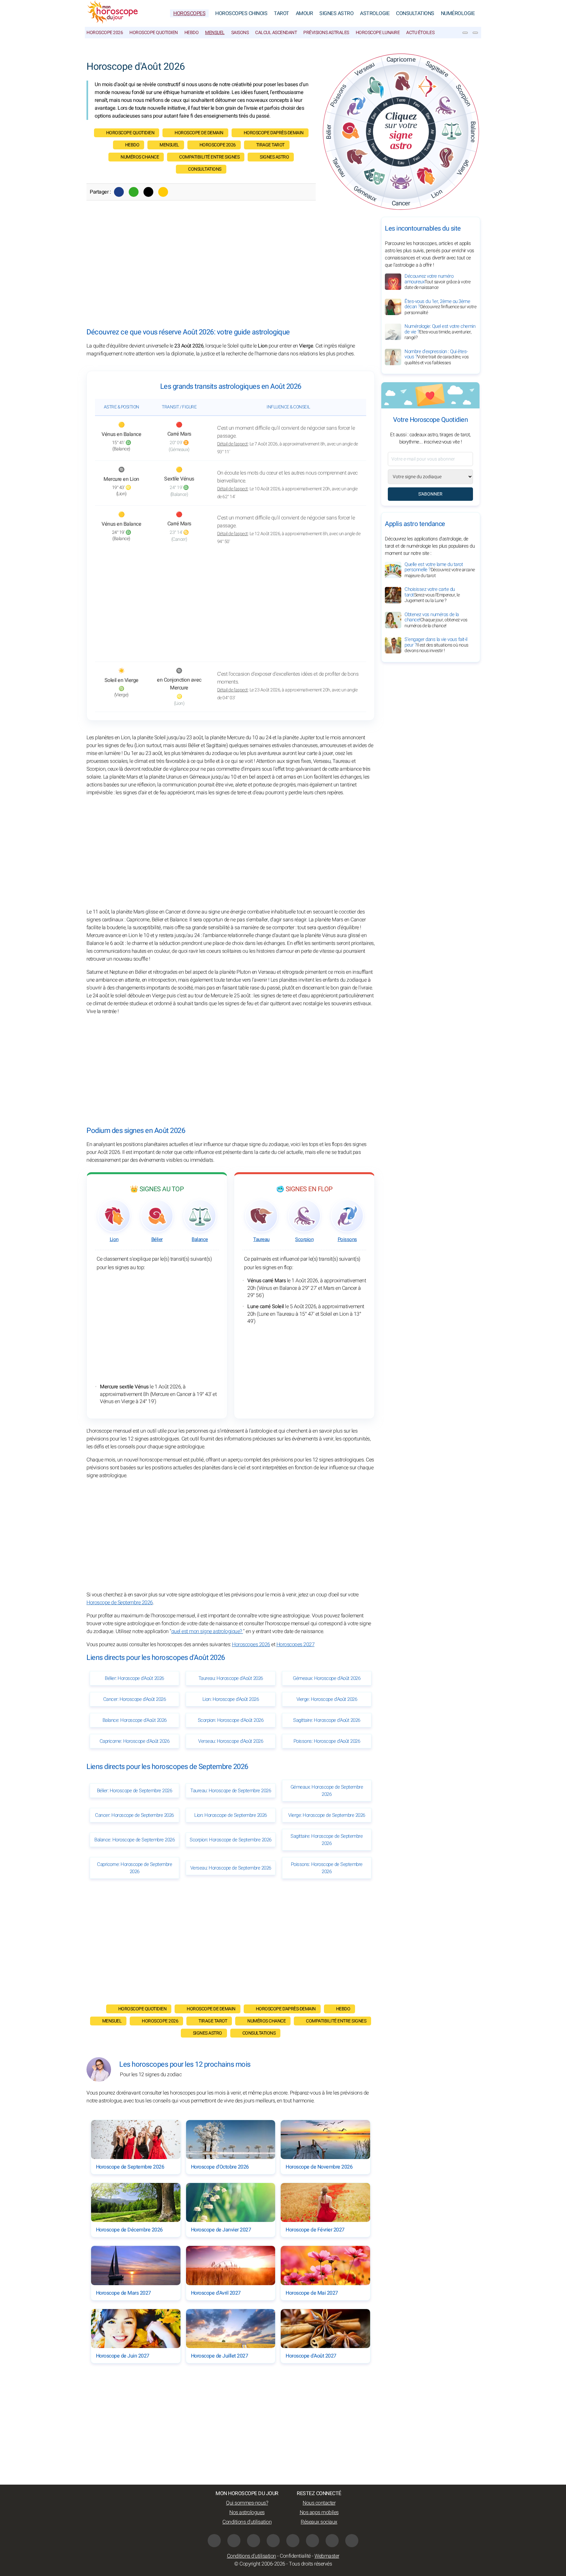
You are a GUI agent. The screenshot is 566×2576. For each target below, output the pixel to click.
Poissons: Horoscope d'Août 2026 (327, 1741)
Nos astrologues (247, 2512)
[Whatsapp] (134, 192)
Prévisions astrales (326, 33)
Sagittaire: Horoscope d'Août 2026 (327, 1720)
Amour (304, 13)
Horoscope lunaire (378, 33)
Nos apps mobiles (319, 2512)
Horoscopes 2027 (296, 1645)
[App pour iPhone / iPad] (332, 2541)
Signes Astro (336, 13)
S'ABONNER (430, 494)
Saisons (240, 33)
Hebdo (192, 33)
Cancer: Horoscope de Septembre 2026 (134, 1815)
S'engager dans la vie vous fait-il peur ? (436, 645)
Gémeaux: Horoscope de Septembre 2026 (327, 1791)
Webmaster (327, 2556)
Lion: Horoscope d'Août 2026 (231, 1699)
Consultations (415, 13)
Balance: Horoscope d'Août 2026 (135, 1720)
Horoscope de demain (199, 133)
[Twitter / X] (148, 192)
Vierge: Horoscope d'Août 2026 (327, 1699)
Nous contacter (319, 2503)
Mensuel (215, 33)
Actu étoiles (420, 33)
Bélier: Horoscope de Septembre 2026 (135, 1791)
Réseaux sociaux (319, 2522)
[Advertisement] (231, 273)
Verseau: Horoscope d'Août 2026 (231, 1741)
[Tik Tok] (273, 2541)
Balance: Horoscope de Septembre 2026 (134, 1840)
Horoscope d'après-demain (274, 133)
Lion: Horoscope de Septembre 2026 (231, 1815)
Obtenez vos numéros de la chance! (436, 620)
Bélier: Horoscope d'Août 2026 (134, 1678)
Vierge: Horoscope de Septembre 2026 (327, 1815)
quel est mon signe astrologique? (207, 1631)
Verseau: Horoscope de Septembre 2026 (231, 1868)
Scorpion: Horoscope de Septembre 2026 (231, 1840)
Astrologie (375, 13)
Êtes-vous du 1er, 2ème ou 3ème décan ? (440, 307)
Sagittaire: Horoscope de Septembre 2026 (327, 1840)
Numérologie (458, 13)
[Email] (163, 192)
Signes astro (274, 157)
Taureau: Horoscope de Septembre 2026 (231, 1791)
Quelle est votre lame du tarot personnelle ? (440, 570)
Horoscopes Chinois (241, 13)
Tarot (282, 13)
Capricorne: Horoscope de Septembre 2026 (134, 1868)
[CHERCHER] (475, 33)
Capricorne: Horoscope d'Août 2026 (135, 1741)
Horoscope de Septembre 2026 (120, 1603)
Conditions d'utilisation (247, 2522)
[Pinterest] (293, 2541)
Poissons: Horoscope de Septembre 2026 (327, 1868)
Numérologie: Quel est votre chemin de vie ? (440, 332)
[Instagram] (234, 2541)
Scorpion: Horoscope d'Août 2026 (231, 1720)
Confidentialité (295, 2556)
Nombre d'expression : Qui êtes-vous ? (437, 357)
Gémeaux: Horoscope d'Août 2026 (327, 1678)
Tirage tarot (270, 145)
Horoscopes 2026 (251, 1645)
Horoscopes (189, 13)
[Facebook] (119, 192)
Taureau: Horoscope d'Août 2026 (231, 1678)
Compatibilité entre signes (209, 157)
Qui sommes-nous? (247, 2503)
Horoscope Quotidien (154, 33)
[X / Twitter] (312, 2541)
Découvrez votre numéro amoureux (438, 282)
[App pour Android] (352, 2541)
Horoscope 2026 (105, 33)
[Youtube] (254, 2541)
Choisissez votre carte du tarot (432, 595)
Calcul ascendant (276, 33)
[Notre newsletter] (465, 33)
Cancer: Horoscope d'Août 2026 (135, 1699)
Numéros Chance (140, 157)
